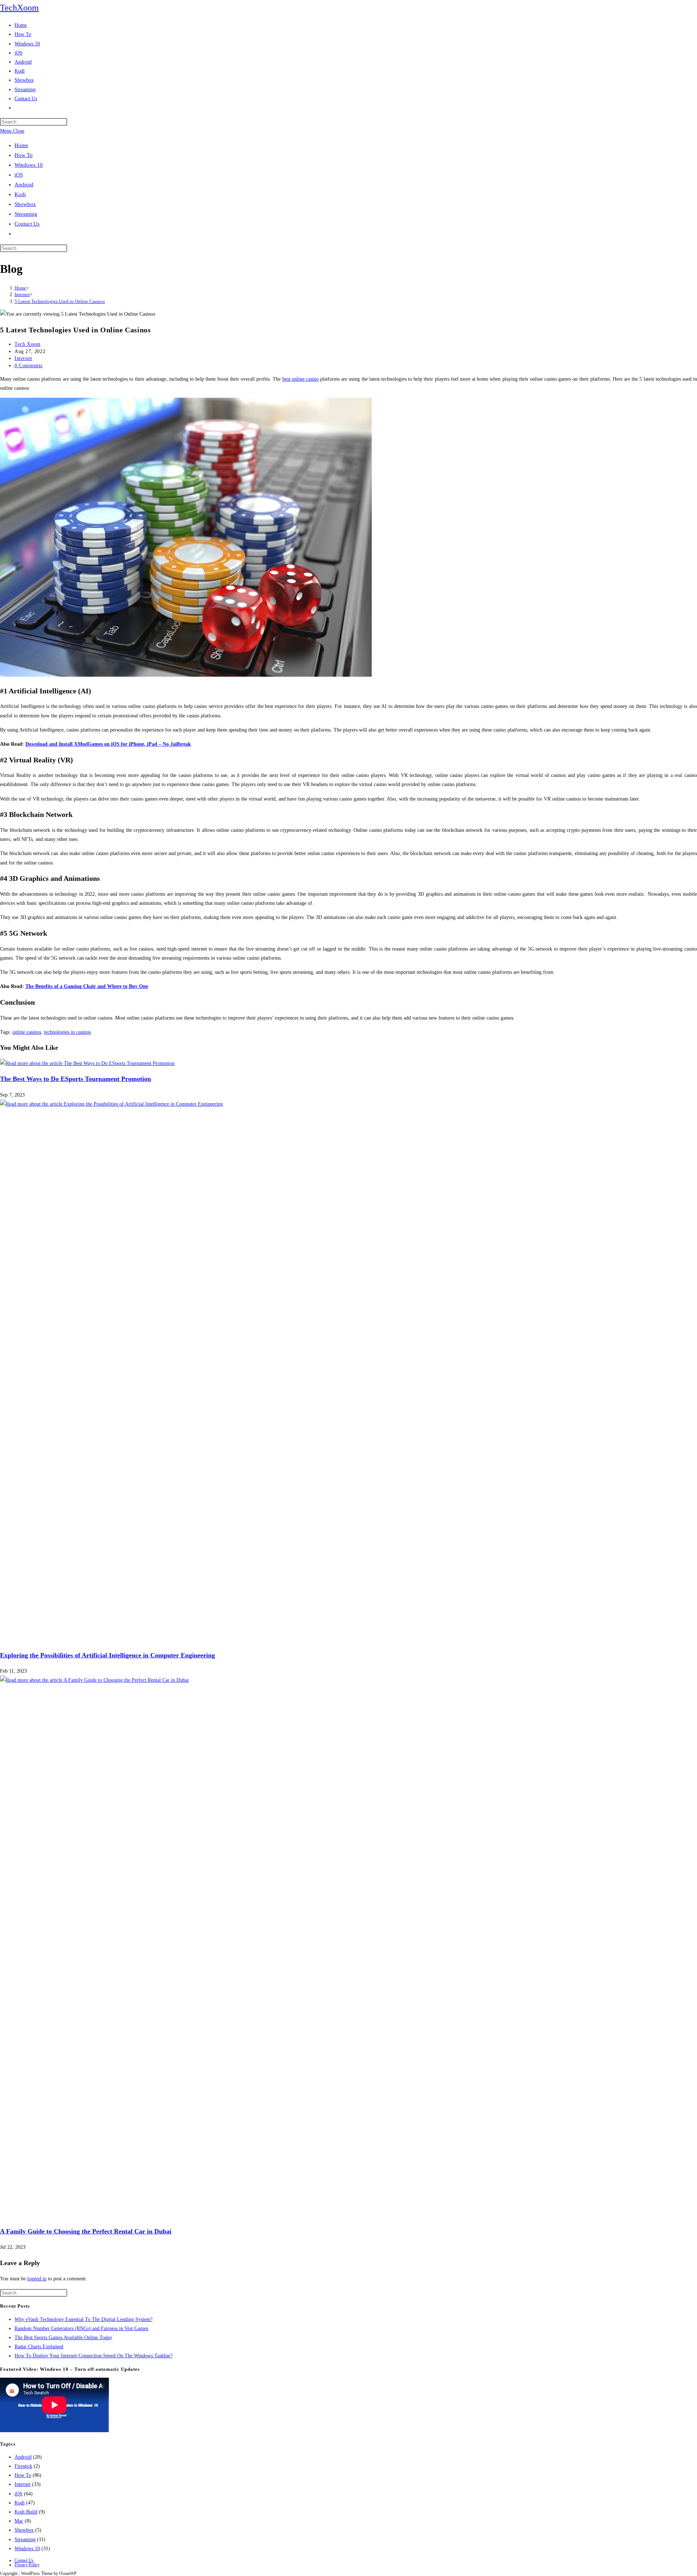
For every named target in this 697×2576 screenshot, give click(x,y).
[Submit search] (71, 250)
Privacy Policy (27, 2565)
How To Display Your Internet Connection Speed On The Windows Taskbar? (93, 2356)
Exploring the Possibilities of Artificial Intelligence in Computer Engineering (107, 1655)
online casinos (27, 1032)
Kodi (20, 194)
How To (24, 155)
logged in (37, 2279)
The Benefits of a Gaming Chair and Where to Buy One (87, 986)
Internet (23, 358)
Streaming (26, 214)
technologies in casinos (67, 1032)
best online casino (301, 379)
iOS (19, 175)
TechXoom (19, 8)
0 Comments (28, 366)
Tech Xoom (27, 344)
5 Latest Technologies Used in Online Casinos (60, 301)
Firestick (23, 2466)
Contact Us (27, 224)
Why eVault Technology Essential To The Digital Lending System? (83, 2319)
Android (24, 185)
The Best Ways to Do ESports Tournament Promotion (76, 1079)
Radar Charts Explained (39, 2347)
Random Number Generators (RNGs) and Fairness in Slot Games (81, 2328)
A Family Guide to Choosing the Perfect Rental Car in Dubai (86, 2231)
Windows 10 (29, 165)
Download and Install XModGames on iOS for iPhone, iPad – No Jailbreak (108, 744)
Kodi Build (26, 2512)
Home (21, 145)
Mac (19, 2521)
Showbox (25, 204)
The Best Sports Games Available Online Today (63, 2338)
